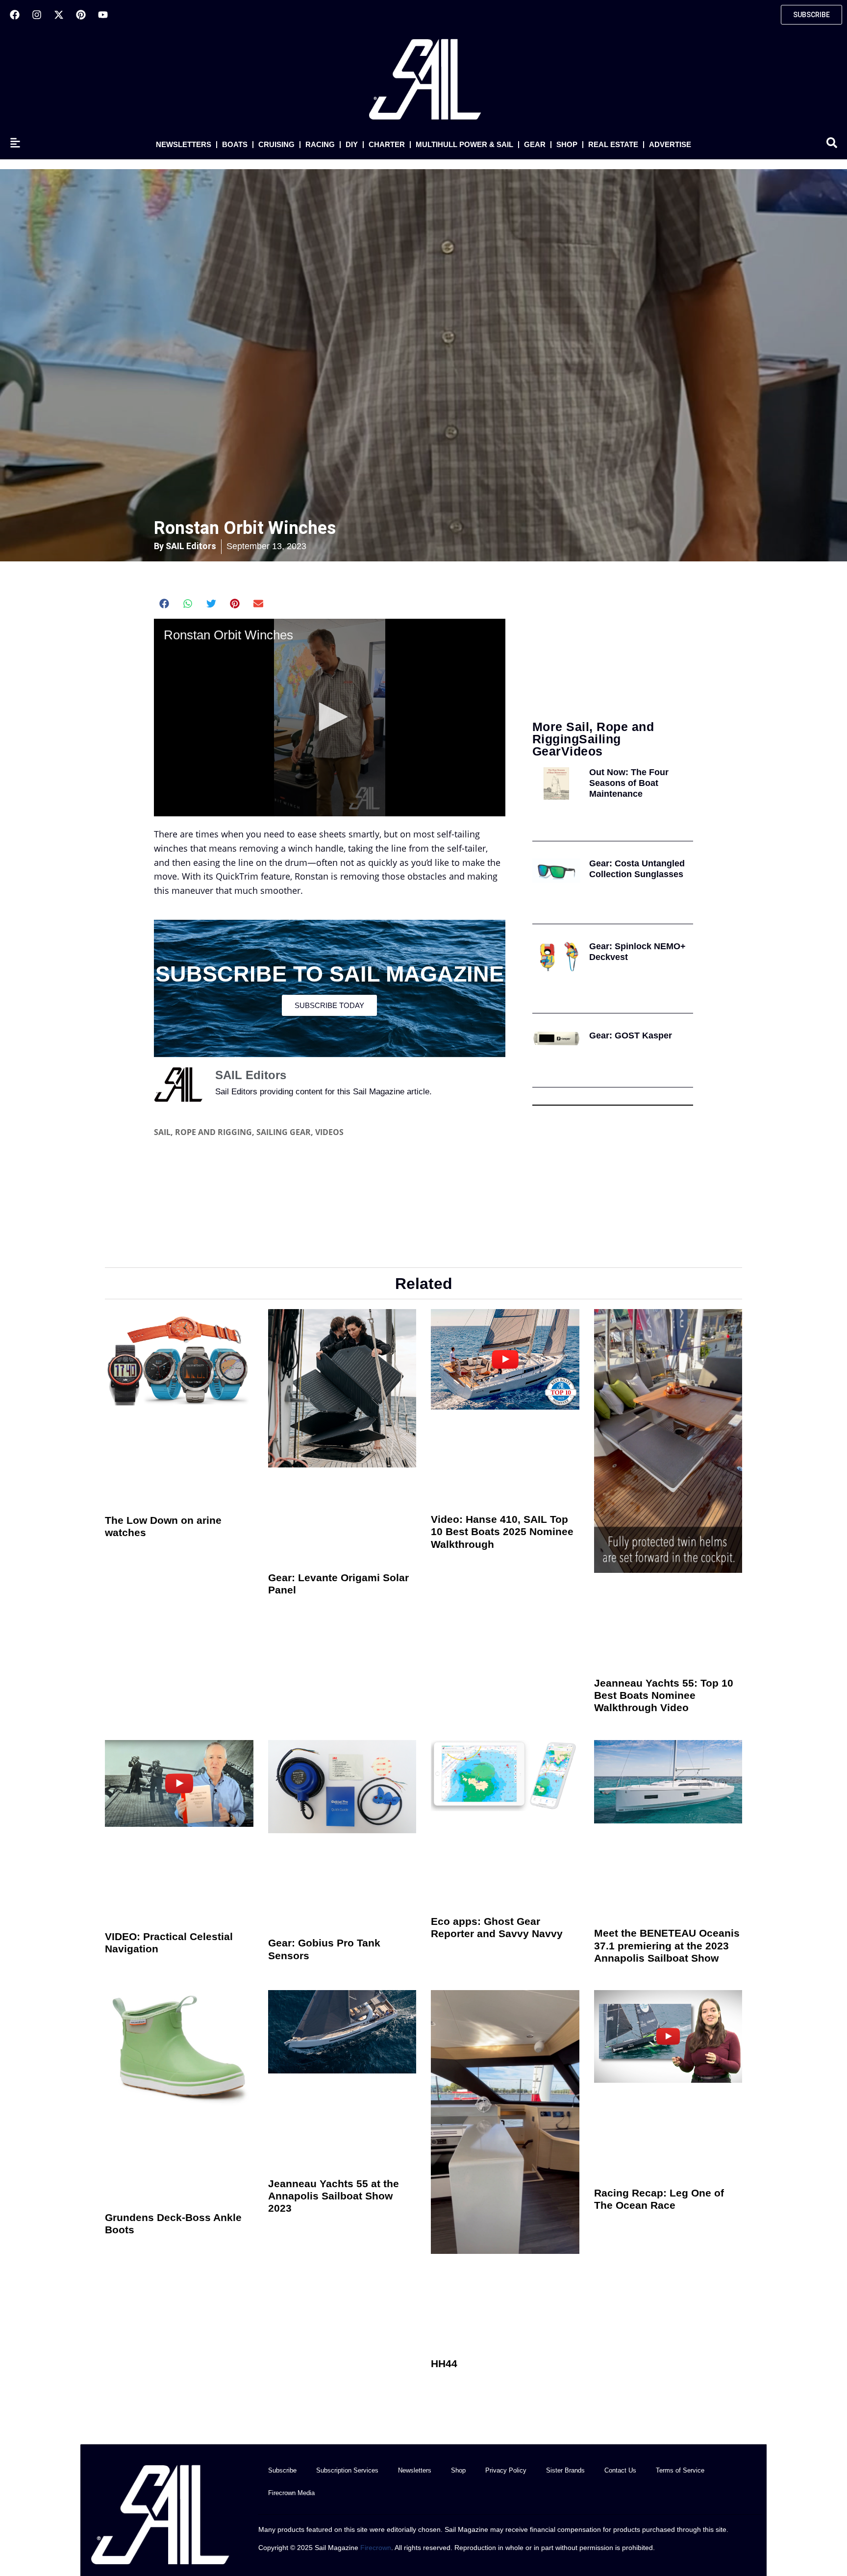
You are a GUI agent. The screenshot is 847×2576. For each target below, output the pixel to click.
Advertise (670, 144)
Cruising (276, 144)
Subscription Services (347, 2470)
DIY (352, 144)
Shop (567, 144)
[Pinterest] (81, 15)
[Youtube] (103, 15)
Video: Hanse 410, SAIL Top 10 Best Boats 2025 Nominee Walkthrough (502, 1531)
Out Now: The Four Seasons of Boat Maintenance (629, 783)
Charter (387, 144)
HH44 (444, 2363)
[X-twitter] (59, 15)
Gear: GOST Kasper (631, 1035)
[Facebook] (15, 15)
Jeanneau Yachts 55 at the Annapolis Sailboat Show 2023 (334, 2196)
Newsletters (184, 144)
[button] (164, 604)
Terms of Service (680, 2470)
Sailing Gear (284, 1132)
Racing (320, 144)
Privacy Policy (506, 2470)
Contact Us (620, 2470)
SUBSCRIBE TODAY (329, 1005)
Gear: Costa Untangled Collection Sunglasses (637, 869)
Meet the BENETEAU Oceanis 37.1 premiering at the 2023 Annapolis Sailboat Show (667, 1945)
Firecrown (376, 2548)
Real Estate (613, 144)
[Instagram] (37, 15)
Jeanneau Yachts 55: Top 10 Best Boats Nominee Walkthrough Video (664, 1695)
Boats (235, 144)
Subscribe (282, 2470)
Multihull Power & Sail (464, 144)
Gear (535, 144)
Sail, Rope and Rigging (203, 1132)
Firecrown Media (291, 2493)
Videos (329, 1132)
